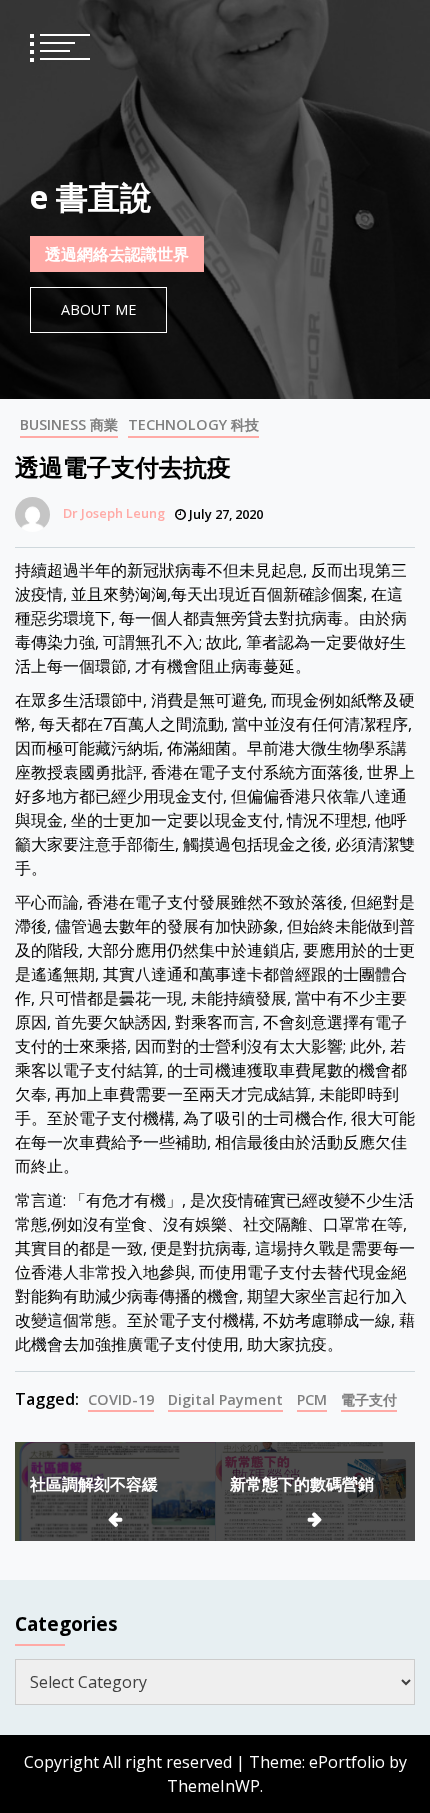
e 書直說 (91, 196)
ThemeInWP (213, 1786)
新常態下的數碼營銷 (302, 1484)
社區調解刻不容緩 (94, 1484)
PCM (312, 1399)
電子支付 (369, 1399)
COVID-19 (121, 1399)
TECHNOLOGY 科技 (193, 424)
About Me (98, 309)
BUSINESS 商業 (69, 424)
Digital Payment (225, 1399)
